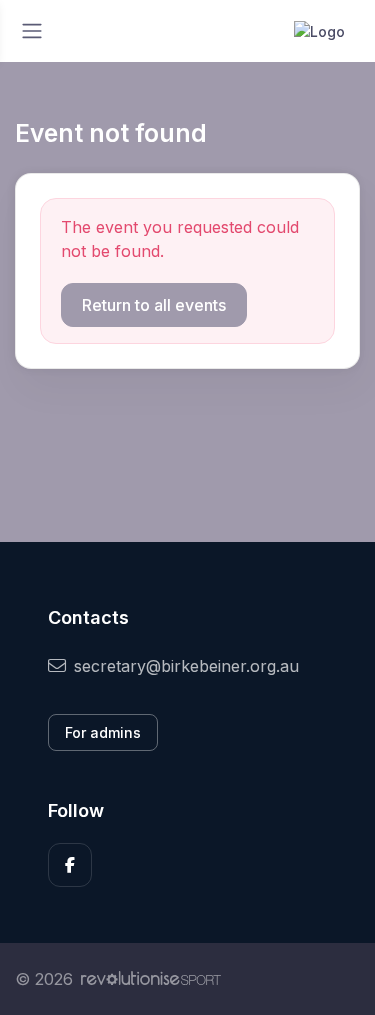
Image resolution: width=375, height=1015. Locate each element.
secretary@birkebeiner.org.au (186, 666)
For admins (103, 732)
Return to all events (154, 305)
